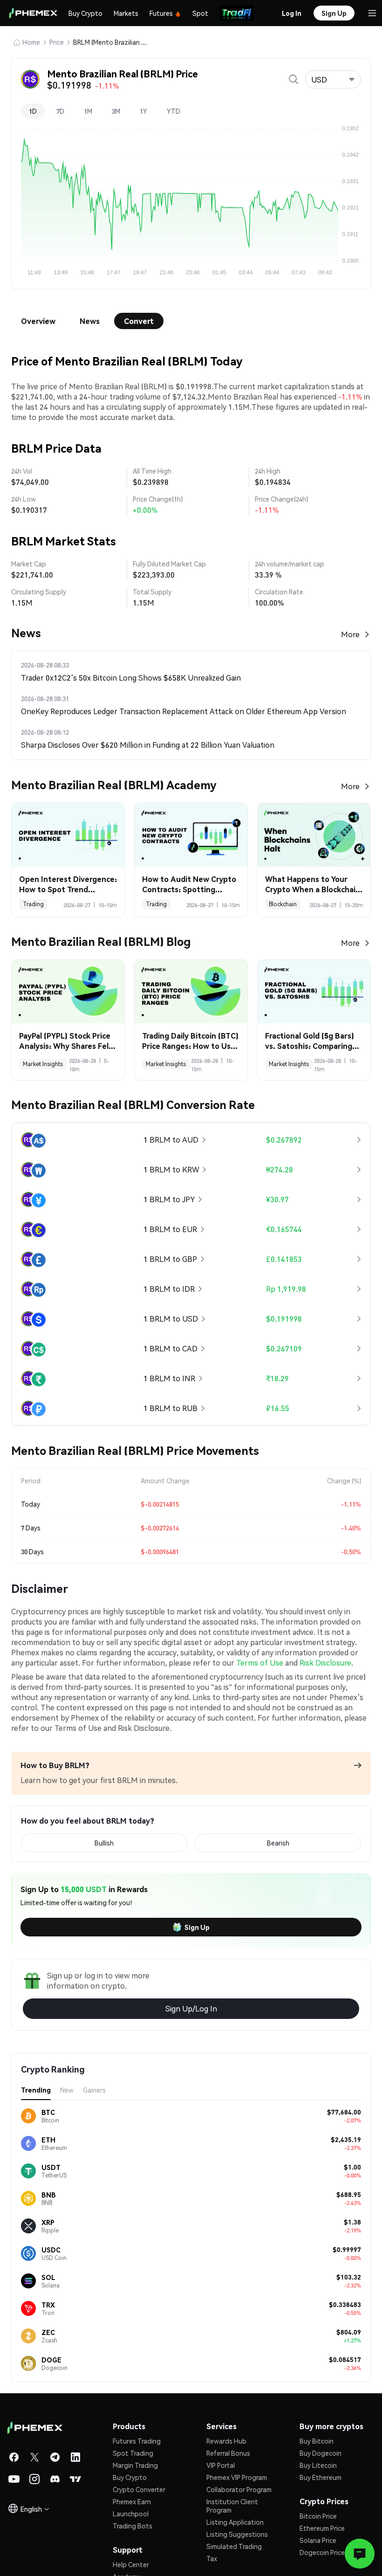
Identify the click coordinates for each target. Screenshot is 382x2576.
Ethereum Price (322, 2528)
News (90, 321)
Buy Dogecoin (321, 2453)
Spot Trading (133, 2453)
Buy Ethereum (321, 2477)
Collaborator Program (239, 2489)
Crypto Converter (139, 2489)
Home (31, 42)
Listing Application (235, 2522)
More (350, 634)
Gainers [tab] (94, 2090)
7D (60, 111)
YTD (174, 111)
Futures (161, 13)
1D (33, 111)
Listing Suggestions (237, 2534)
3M (116, 111)
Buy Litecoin (318, 2465)
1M (88, 111)
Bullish (104, 1843)
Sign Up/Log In (191, 2008)
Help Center (131, 2564)
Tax (212, 2558)
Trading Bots (133, 2526)
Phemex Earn (132, 2501)
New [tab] (67, 2090)
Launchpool (131, 2514)
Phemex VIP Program (237, 2477)
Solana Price (318, 2540)
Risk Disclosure (325, 1663)
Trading (33, 904)
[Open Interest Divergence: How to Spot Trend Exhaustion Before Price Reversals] (68, 835)
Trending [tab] (36, 2090)
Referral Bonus (228, 2453)
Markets (126, 13)
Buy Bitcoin (317, 2441)
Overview (38, 321)
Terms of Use (260, 1663)
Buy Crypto (85, 13)
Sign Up (197, 1927)
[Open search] (293, 79)
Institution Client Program (232, 2506)
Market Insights (43, 1064)
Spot (200, 13)
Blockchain (283, 904)
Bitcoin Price (318, 2516)
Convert (139, 321)
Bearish (278, 1843)
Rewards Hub (226, 2441)
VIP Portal (221, 2465)
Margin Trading (135, 2465)
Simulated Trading (234, 2546)
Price (57, 42)
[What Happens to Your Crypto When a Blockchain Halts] (314, 835)
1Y (143, 111)
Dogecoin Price (322, 2552)
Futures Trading (137, 2441)
